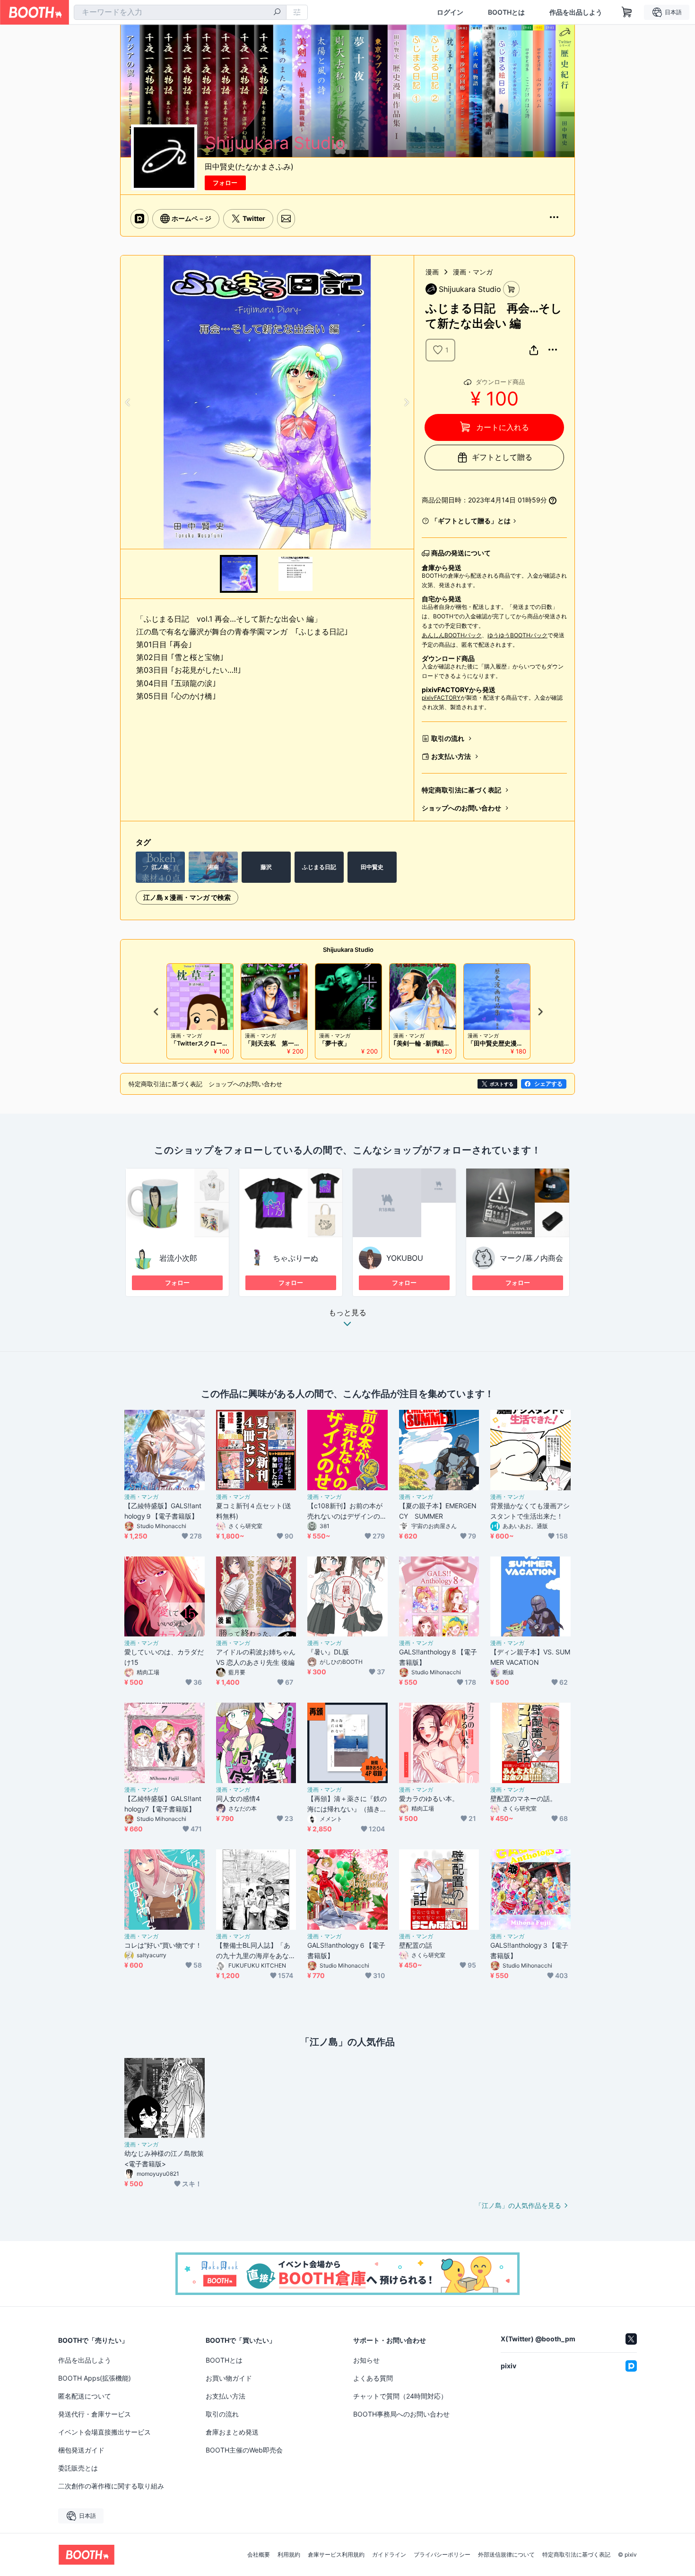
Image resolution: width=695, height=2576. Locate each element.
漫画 (432, 272)
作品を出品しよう (576, 12)
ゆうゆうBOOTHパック (517, 635)
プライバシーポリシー (442, 2555)
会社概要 (259, 2555)
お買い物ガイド (229, 2378)
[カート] (511, 289)
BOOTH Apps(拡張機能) (95, 2378)
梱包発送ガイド (81, 2450)
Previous (128, 402)
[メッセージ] (286, 219)
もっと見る (347, 1313)
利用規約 (289, 2555)
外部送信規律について (506, 2555)
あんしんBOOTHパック (452, 635)
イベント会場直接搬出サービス (104, 2432)
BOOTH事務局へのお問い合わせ (401, 2414)
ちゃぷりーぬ (295, 1258)
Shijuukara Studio (348, 950)
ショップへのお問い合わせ (461, 808)
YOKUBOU (405, 1258)
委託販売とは (78, 2468)
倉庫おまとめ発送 (232, 2432)
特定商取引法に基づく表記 (461, 790)
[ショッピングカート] (627, 12)
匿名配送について (85, 2396)
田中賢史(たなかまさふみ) (249, 167)
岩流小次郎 (178, 1258)
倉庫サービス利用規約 (336, 2555)
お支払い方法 (451, 756)
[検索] (277, 13)
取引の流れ (448, 738)
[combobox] (180, 12)
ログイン (450, 12)
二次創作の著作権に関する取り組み (111, 2486)
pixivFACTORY (441, 698)
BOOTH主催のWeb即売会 (244, 2450)
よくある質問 (373, 2378)
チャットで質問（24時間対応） (400, 2396)
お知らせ (366, 2360)
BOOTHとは (506, 12)
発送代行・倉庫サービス (95, 2414)
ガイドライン (389, 2555)
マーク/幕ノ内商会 (531, 1258)
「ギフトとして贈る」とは (471, 521)
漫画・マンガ (473, 272)
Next (406, 402)
